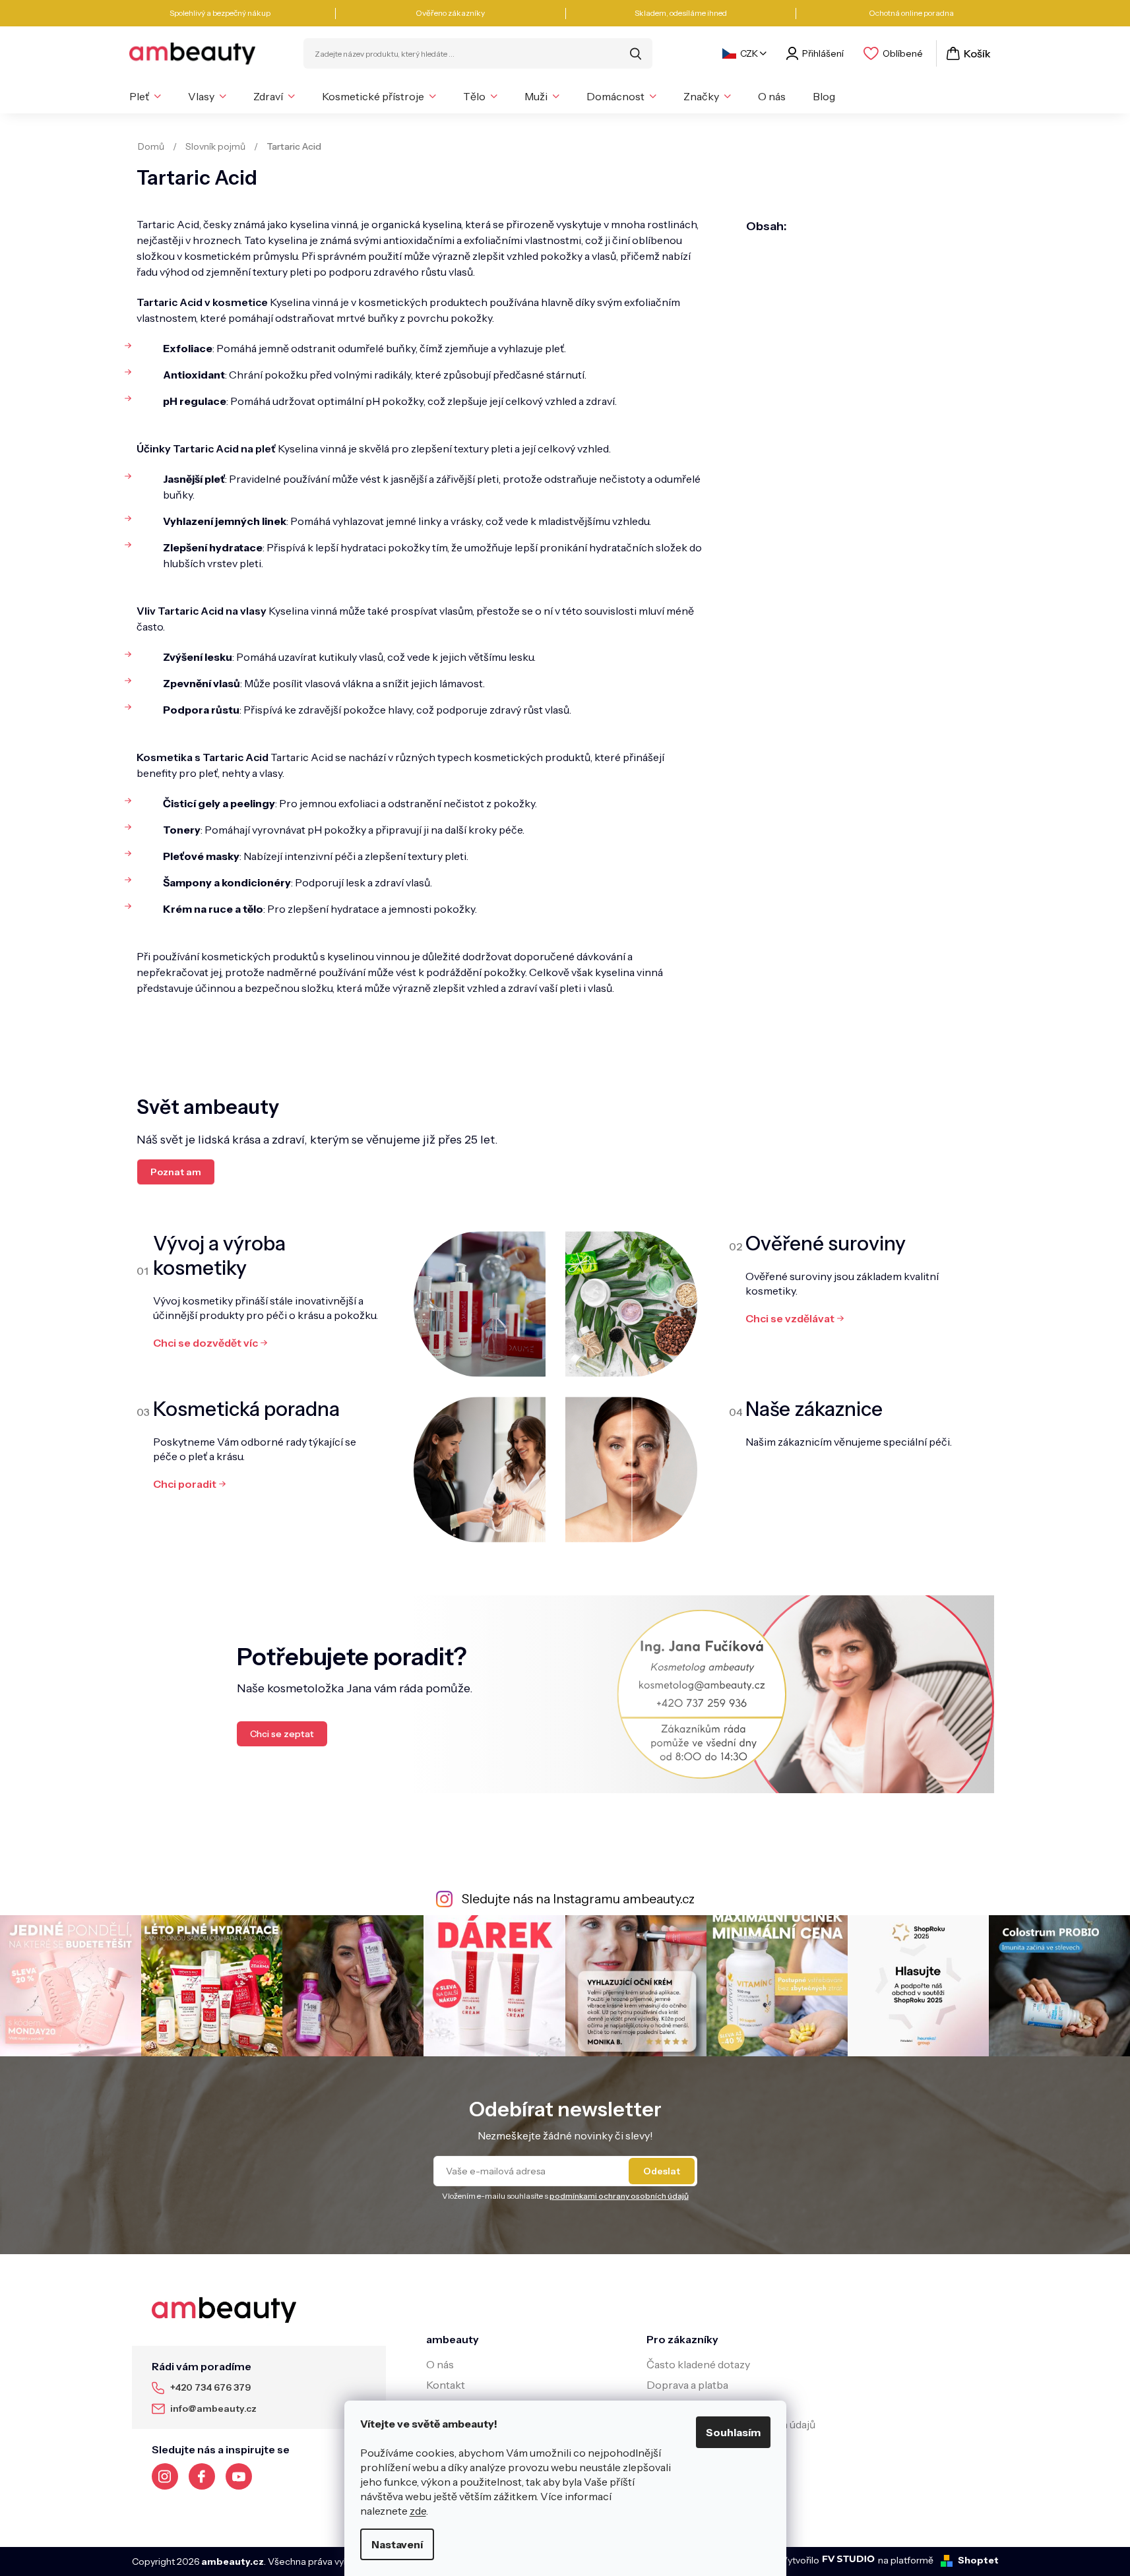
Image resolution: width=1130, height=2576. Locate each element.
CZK (749, 53)
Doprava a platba (687, 2385)
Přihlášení (823, 53)
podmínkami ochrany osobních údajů (619, 2196)
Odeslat (662, 2171)
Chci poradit (185, 1484)
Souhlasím (733, 2432)
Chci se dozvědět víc (205, 1343)
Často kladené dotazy (698, 2364)
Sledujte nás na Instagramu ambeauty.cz (578, 1899)
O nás (440, 2364)
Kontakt (446, 2385)
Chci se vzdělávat (790, 1318)
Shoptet (978, 2560)
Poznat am (176, 1172)
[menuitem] (145, 96)
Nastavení (397, 2544)
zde (418, 2511)
